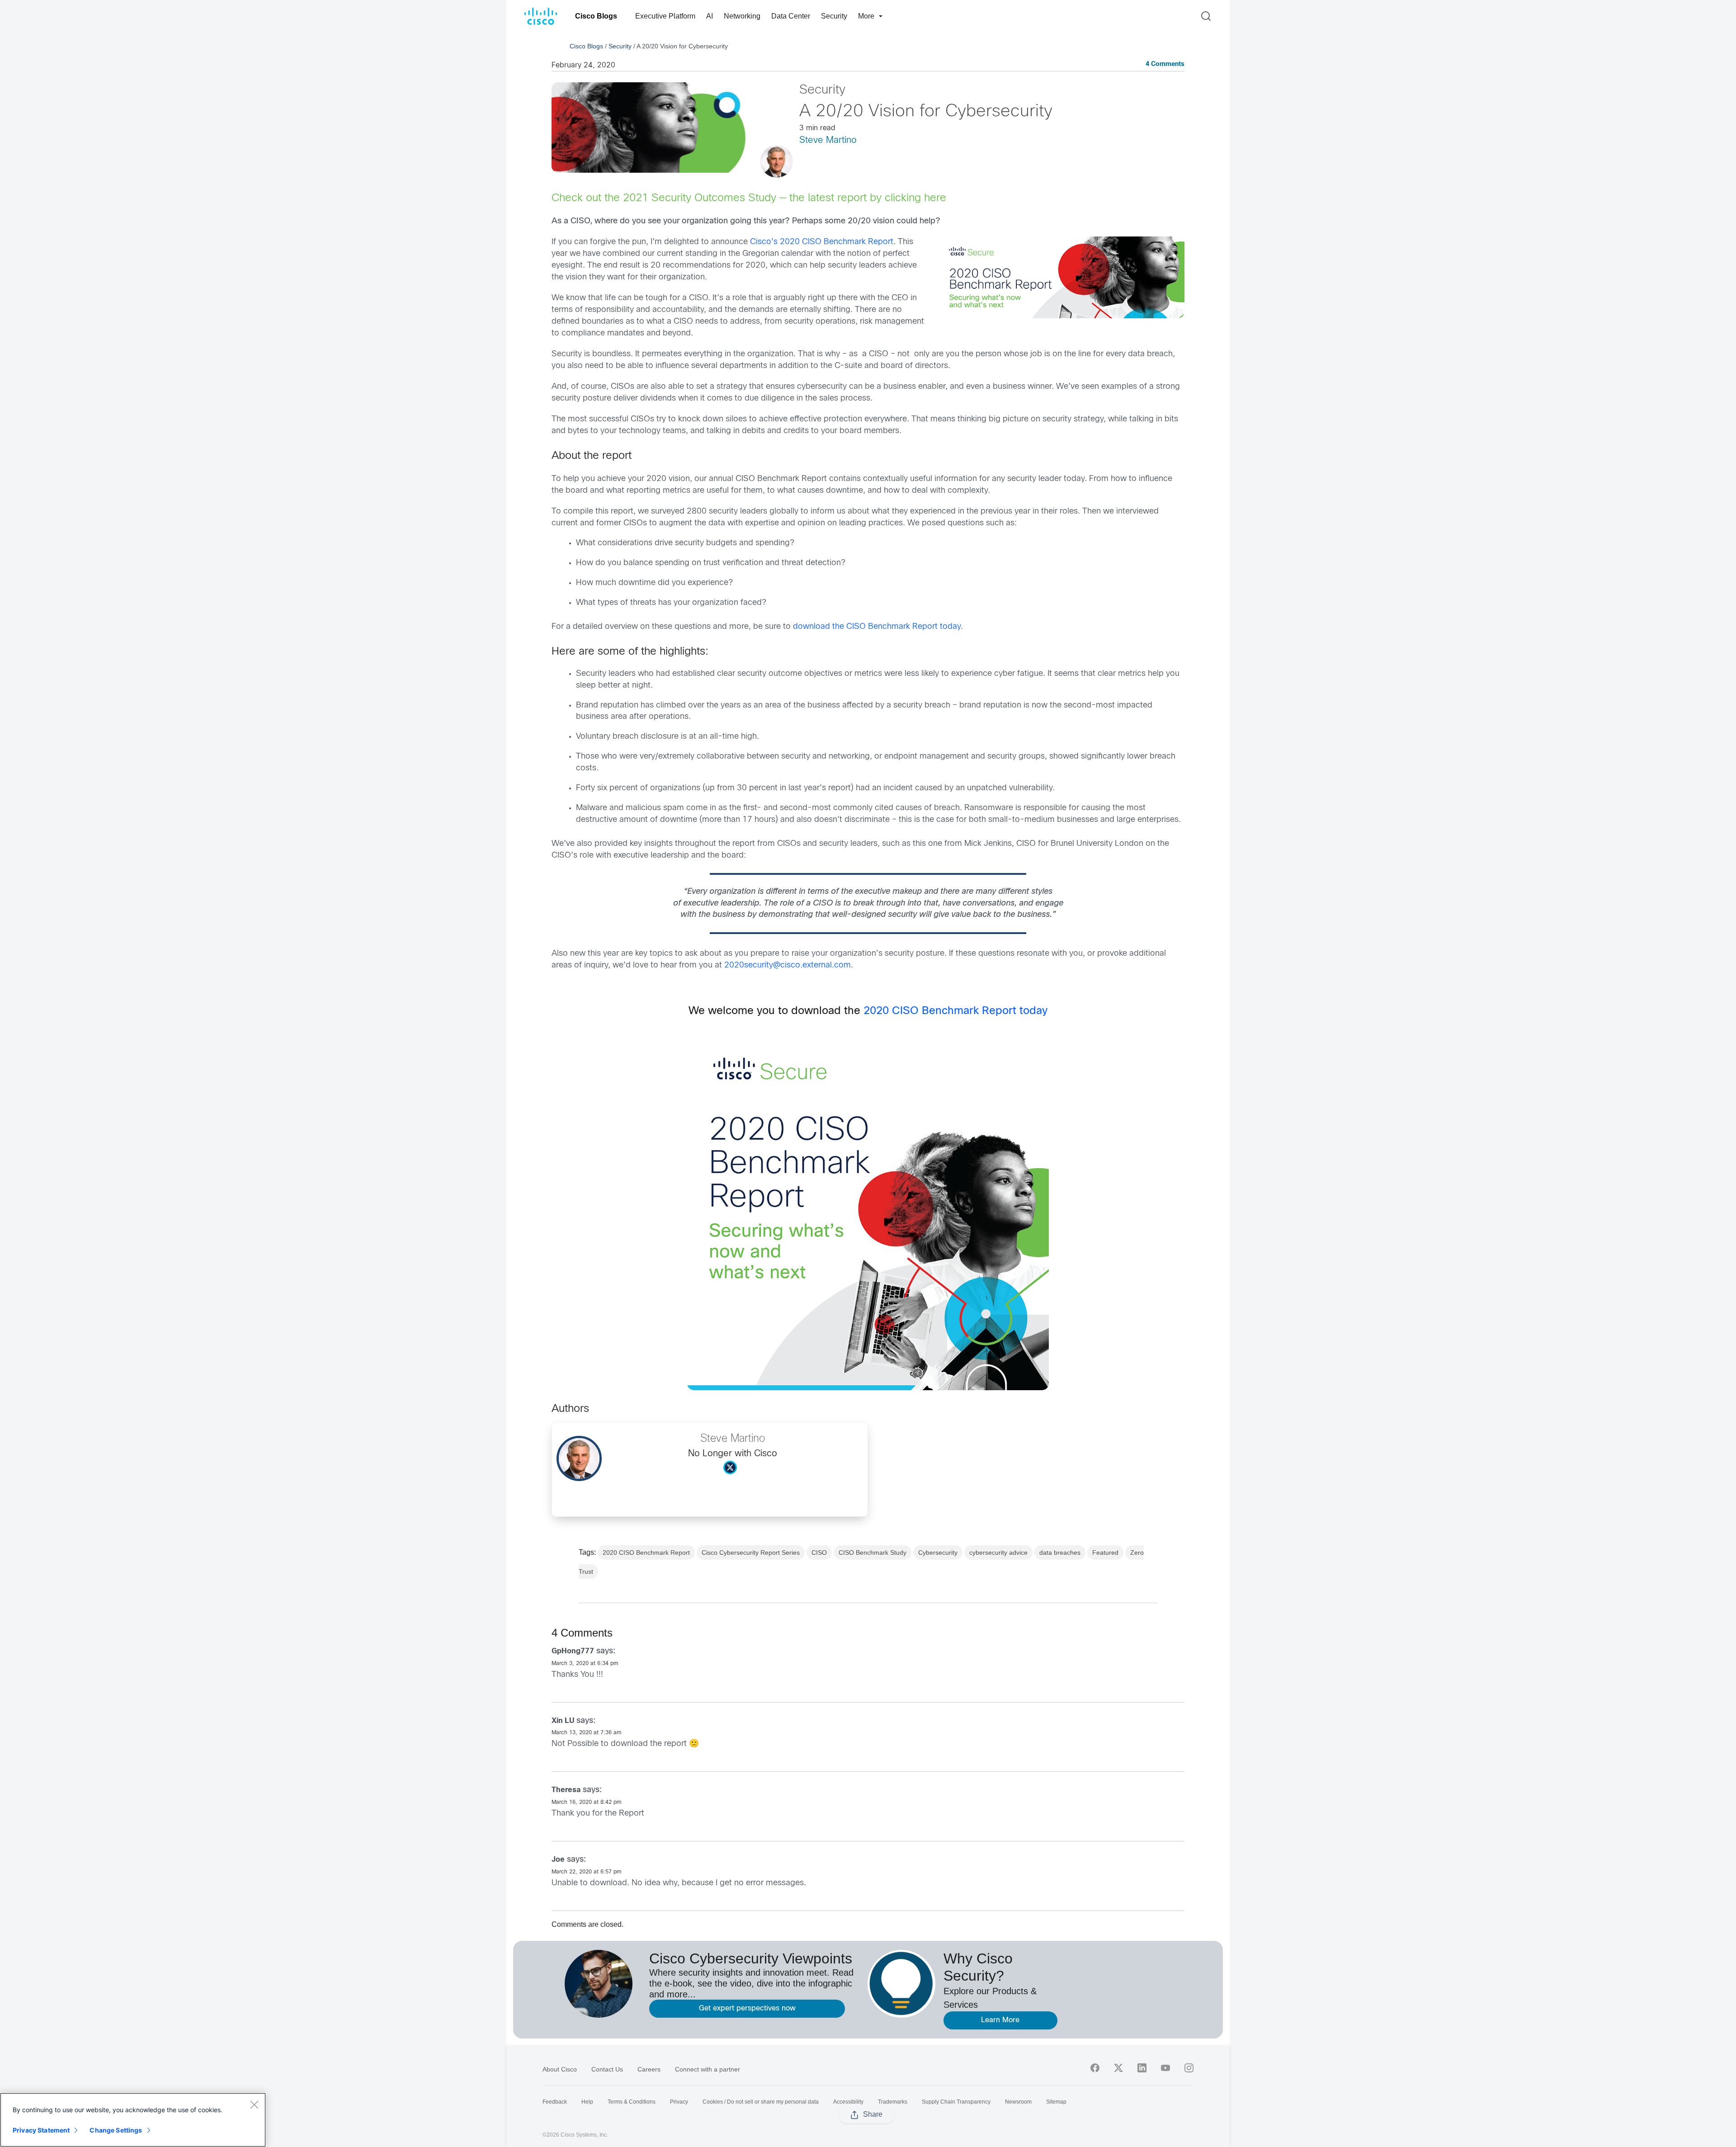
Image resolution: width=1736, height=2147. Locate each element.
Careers (649, 2069)
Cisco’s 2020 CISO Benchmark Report (822, 242)
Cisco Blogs (596, 16)
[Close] (254, 2105)
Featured (1105, 1552)
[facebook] (1095, 2068)
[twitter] (1118, 2068)
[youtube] (1165, 2068)
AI (710, 16)
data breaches (1060, 1552)
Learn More (1000, 2020)
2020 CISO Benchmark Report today (955, 1011)
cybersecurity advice (998, 1552)
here (935, 198)
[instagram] (1189, 2068)
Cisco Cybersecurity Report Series (751, 1552)
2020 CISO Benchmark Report (646, 1552)
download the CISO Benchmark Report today (877, 627)
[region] (133, 2120)
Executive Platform (665, 16)
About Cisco (560, 2069)
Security (834, 16)
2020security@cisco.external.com (788, 965)
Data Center (791, 16)
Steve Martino (828, 140)
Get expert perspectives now (747, 2008)
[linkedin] (1142, 2068)
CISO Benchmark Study (873, 1552)
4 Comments (1165, 64)
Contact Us (607, 2069)
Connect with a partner (708, 2069)
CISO (819, 1552)
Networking (742, 16)
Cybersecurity (938, 1552)
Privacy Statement (41, 2130)
